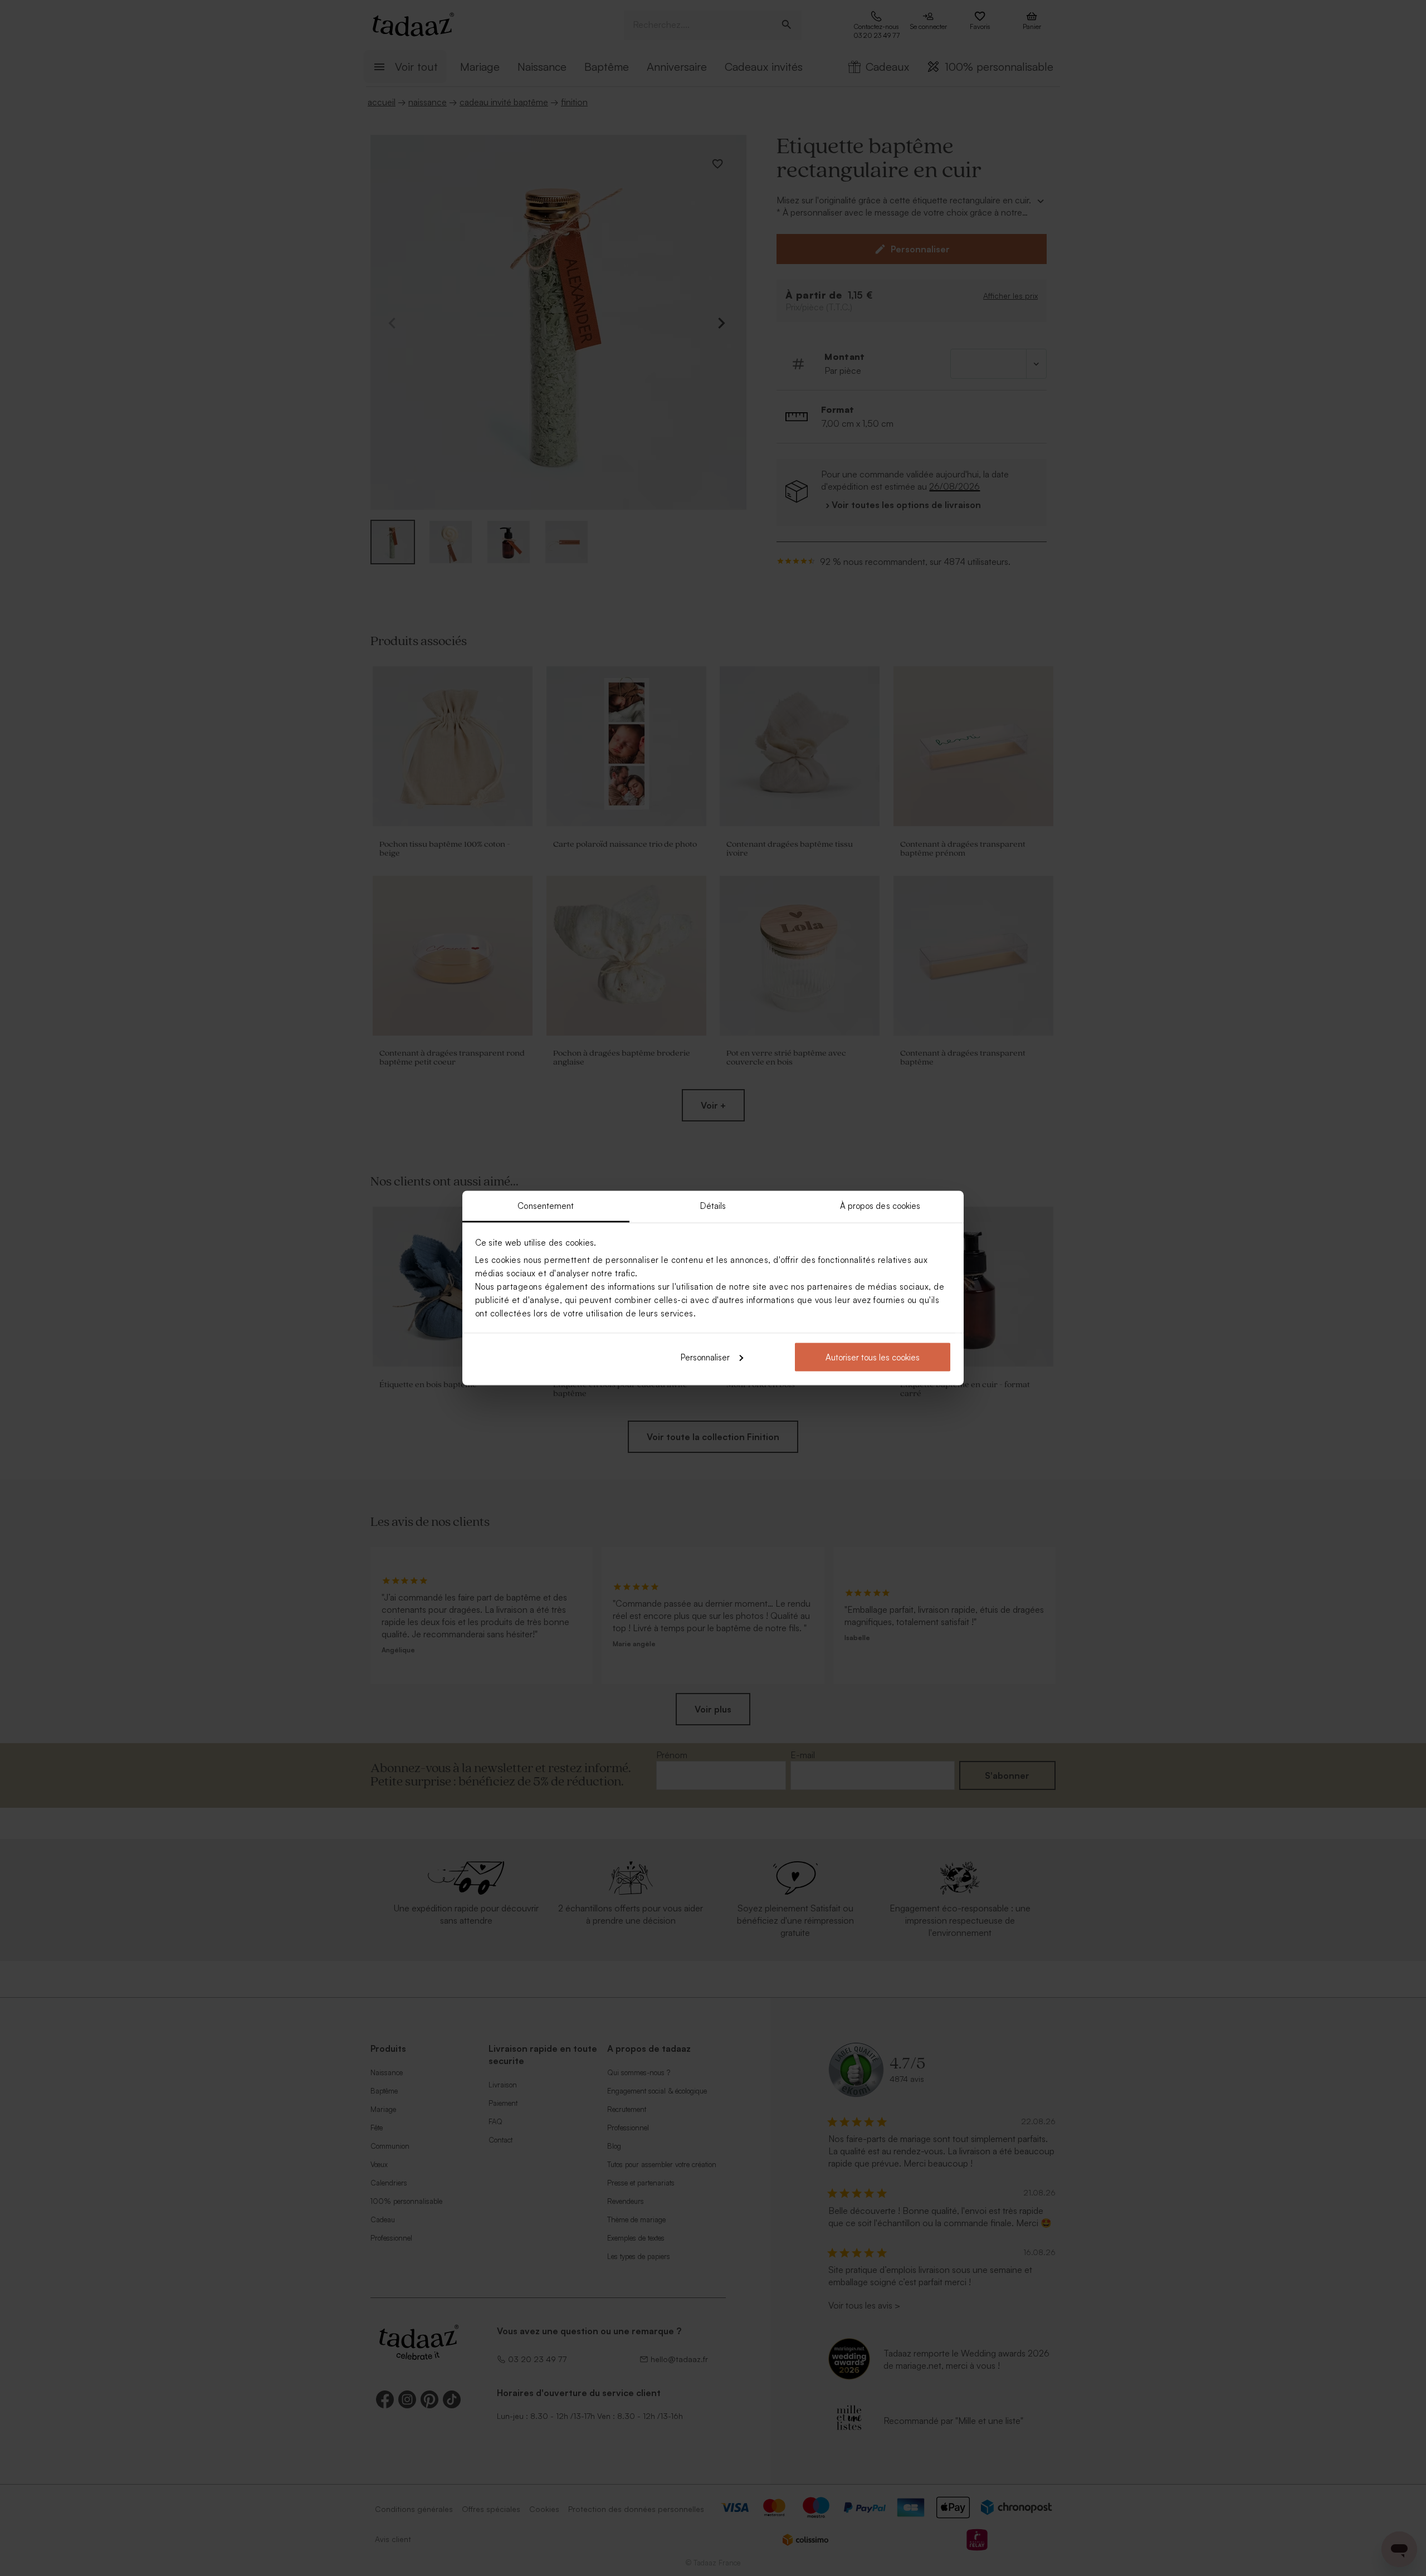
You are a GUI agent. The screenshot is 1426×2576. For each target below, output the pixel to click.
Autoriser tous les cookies (873, 1357)
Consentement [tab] (546, 1206)
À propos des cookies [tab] (880, 1206)
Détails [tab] (713, 1206)
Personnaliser (705, 1357)
